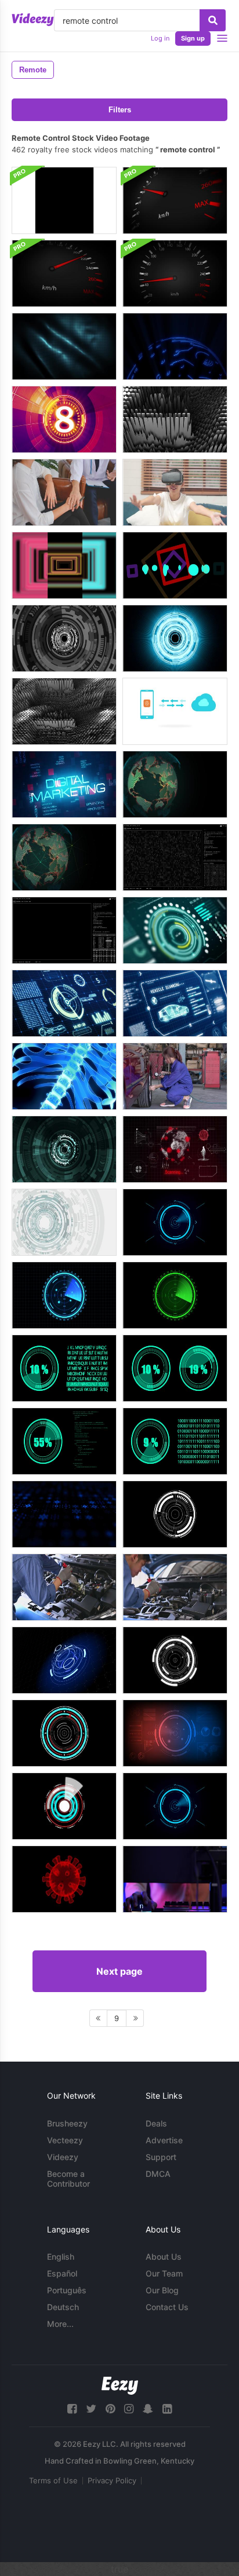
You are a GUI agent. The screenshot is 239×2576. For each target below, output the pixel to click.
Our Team (164, 2273)
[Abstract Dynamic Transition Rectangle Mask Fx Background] (64, 200)
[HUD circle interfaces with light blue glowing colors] (175, 638)
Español (62, 2273)
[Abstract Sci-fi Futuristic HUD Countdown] (64, 419)
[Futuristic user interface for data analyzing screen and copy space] (64, 930)
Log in (160, 38)
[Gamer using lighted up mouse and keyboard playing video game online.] (175, 1879)
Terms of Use (53, 2480)
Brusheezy (67, 2123)
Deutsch (63, 2307)
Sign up (193, 38)
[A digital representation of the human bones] (64, 1076)
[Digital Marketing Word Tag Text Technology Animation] (64, 784)
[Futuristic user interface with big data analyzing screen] (175, 857)
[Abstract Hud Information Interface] (64, 1514)
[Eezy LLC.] (120, 2386)
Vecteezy (65, 2140)
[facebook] (72, 2409)
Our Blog (162, 2290)
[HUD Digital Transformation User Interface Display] (175, 930)
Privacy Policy (112, 2480)
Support (161, 2157)
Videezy (63, 2157)
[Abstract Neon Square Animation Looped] (64, 565)
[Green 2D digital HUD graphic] (64, 1368)
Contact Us (167, 2307)
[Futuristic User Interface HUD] (175, 1222)
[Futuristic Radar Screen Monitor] (175, 1733)
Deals (156, 2123)
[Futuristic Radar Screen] (175, 1295)
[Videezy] (33, 20)
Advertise (164, 2140)
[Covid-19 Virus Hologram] (64, 1879)
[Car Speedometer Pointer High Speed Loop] (175, 200)
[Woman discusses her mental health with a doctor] (64, 492)
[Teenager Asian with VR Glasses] (175, 492)
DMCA (158, 2174)
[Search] (213, 20)
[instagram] (129, 2409)
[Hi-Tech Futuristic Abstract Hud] (64, 1149)
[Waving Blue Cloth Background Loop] (64, 346)
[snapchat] (148, 2409)
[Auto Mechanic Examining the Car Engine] (64, 1587)
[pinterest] (110, 2409)
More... (60, 2324)
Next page (119, 1971)
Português (67, 2290)
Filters (120, 110)
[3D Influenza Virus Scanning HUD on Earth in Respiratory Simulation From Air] (175, 1149)
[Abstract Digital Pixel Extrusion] (64, 711)
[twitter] (91, 2409)
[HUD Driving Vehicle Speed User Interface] (64, 1003)
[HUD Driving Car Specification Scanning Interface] (175, 1003)
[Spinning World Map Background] (64, 857)
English (61, 2257)
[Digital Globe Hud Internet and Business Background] (175, 346)
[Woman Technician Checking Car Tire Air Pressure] (175, 1076)
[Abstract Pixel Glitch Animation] (175, 419)
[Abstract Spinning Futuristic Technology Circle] (64, 1222)
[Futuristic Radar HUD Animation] (64, 638)
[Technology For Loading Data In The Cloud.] (175, 711)
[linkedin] (167, 2409)
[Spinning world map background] (175, 784)
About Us (164, 2257)
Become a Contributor (68, 2179)
